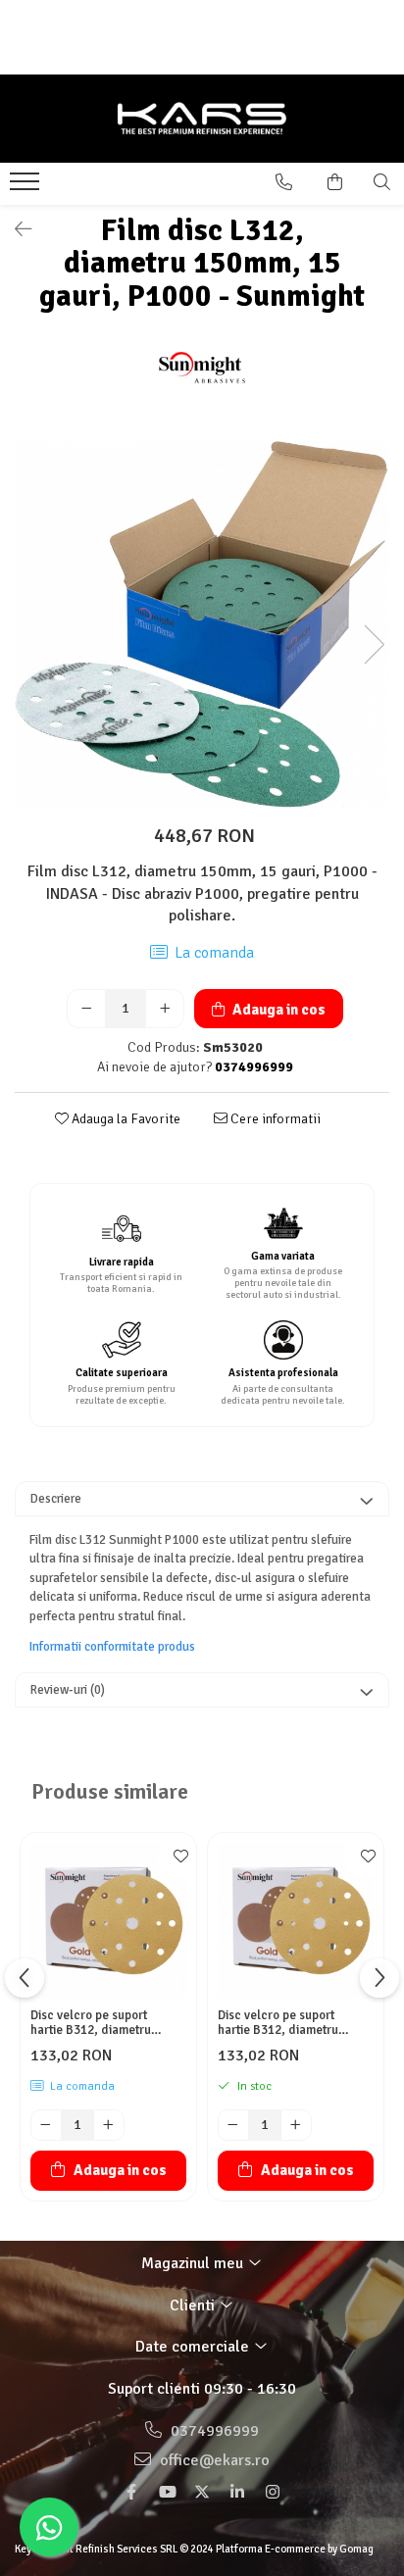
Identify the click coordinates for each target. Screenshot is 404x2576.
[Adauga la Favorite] (177, 1858)
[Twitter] (202, 2493)
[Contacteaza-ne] (284, 182)
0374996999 (213, 2431)
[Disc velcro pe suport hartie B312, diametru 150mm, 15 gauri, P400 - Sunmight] (108, 1921)
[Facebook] (131, 2493)
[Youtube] (167, 2493)
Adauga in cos (278, 1010)
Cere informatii (274, 1119)
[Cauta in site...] (382, 182)
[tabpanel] (202, 624)
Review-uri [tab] (68, 1690)
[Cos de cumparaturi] (335, 182)
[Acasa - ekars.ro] (202, 119)
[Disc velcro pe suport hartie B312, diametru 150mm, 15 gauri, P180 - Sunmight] (296, 1921)
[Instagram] (273, 2493)
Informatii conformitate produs (112, 1647)
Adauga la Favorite (125, 1119)
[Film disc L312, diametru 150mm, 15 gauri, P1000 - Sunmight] (202, 624)
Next (374, 644)
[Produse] (27, 187)
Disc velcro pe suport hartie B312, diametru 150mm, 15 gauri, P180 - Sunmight (285, 2023)
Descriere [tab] (56, 1499)
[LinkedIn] (237, 2493)
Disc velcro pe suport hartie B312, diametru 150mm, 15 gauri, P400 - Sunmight (98, 2023)
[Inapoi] (15, 230)
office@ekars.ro (213, 2460)
